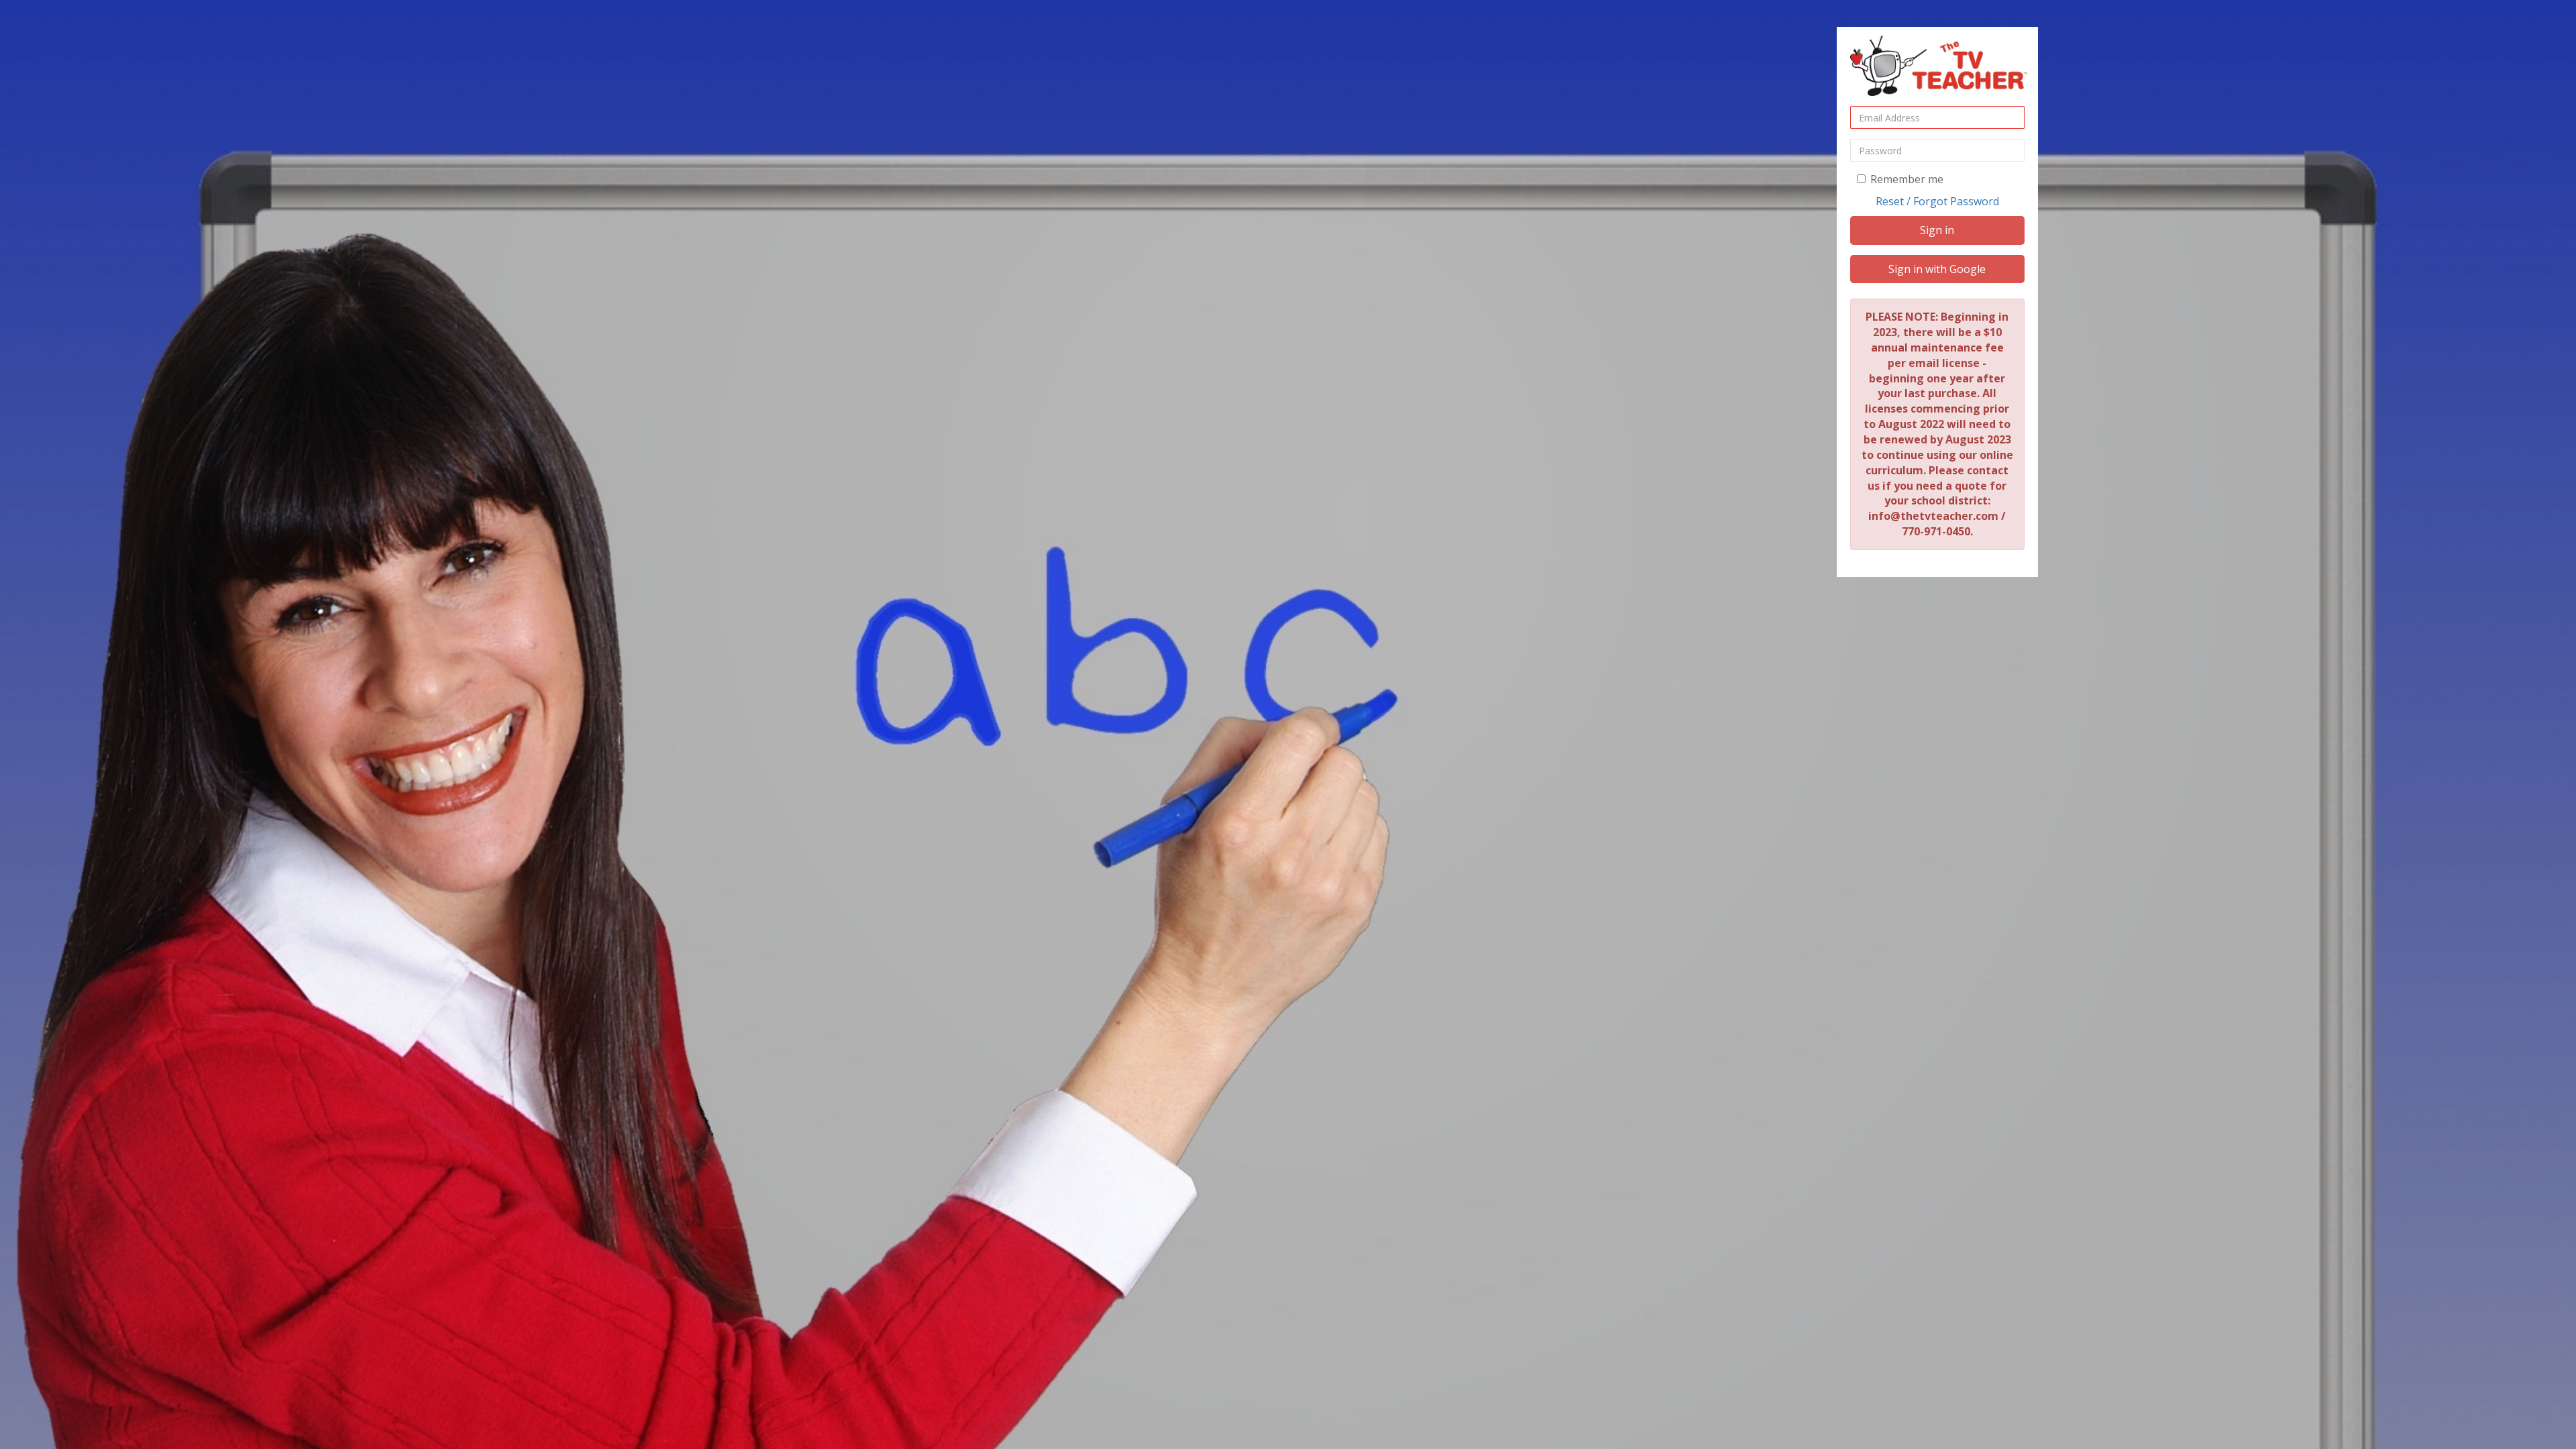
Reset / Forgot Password (1937, 201)
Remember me (1907, 179)
